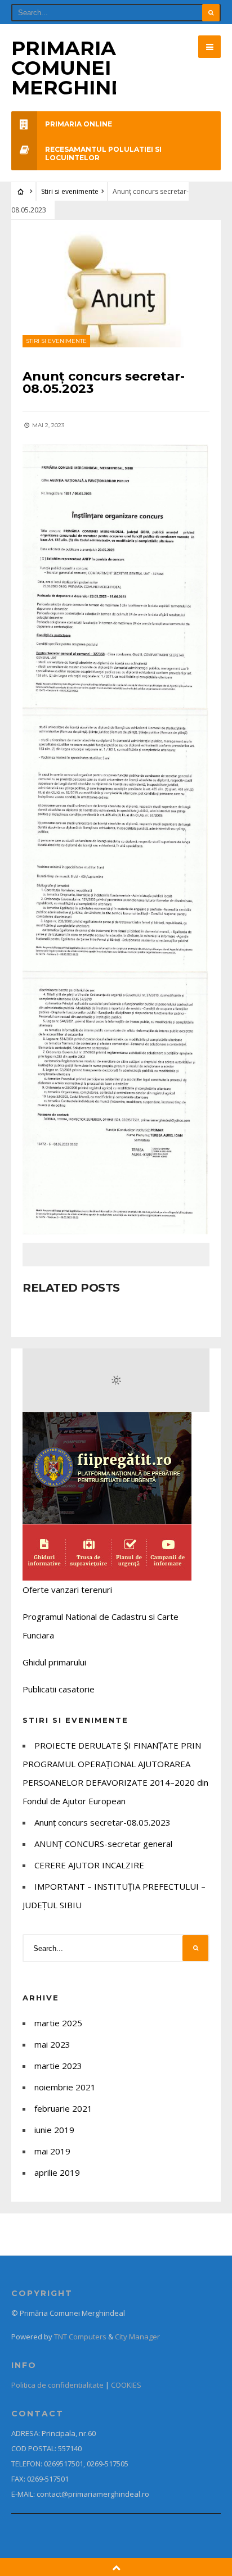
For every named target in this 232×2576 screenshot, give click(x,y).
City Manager (137, 2337)
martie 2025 (58, 2023)
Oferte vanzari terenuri (67, 1590)
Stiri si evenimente (70, 191)
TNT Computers (80, 2337)
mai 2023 (52, 2044)
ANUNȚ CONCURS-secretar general (103, 1844)
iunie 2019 (54, 2130)
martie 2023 (58, 2066)
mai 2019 (52, 2151)
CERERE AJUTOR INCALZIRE (89, 1865)
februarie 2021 (63, 2108)
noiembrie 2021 (65, 2087)
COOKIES (126, 2385)
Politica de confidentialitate (57, 2385)
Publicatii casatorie (59, 1689)
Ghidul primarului (54, 1662)
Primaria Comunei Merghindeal (90, 68)
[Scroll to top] (116, 2567)
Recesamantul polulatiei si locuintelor (103, 153)
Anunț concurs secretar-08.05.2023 (102, 1822)
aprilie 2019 (57, 2172)
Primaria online (79, 124)
